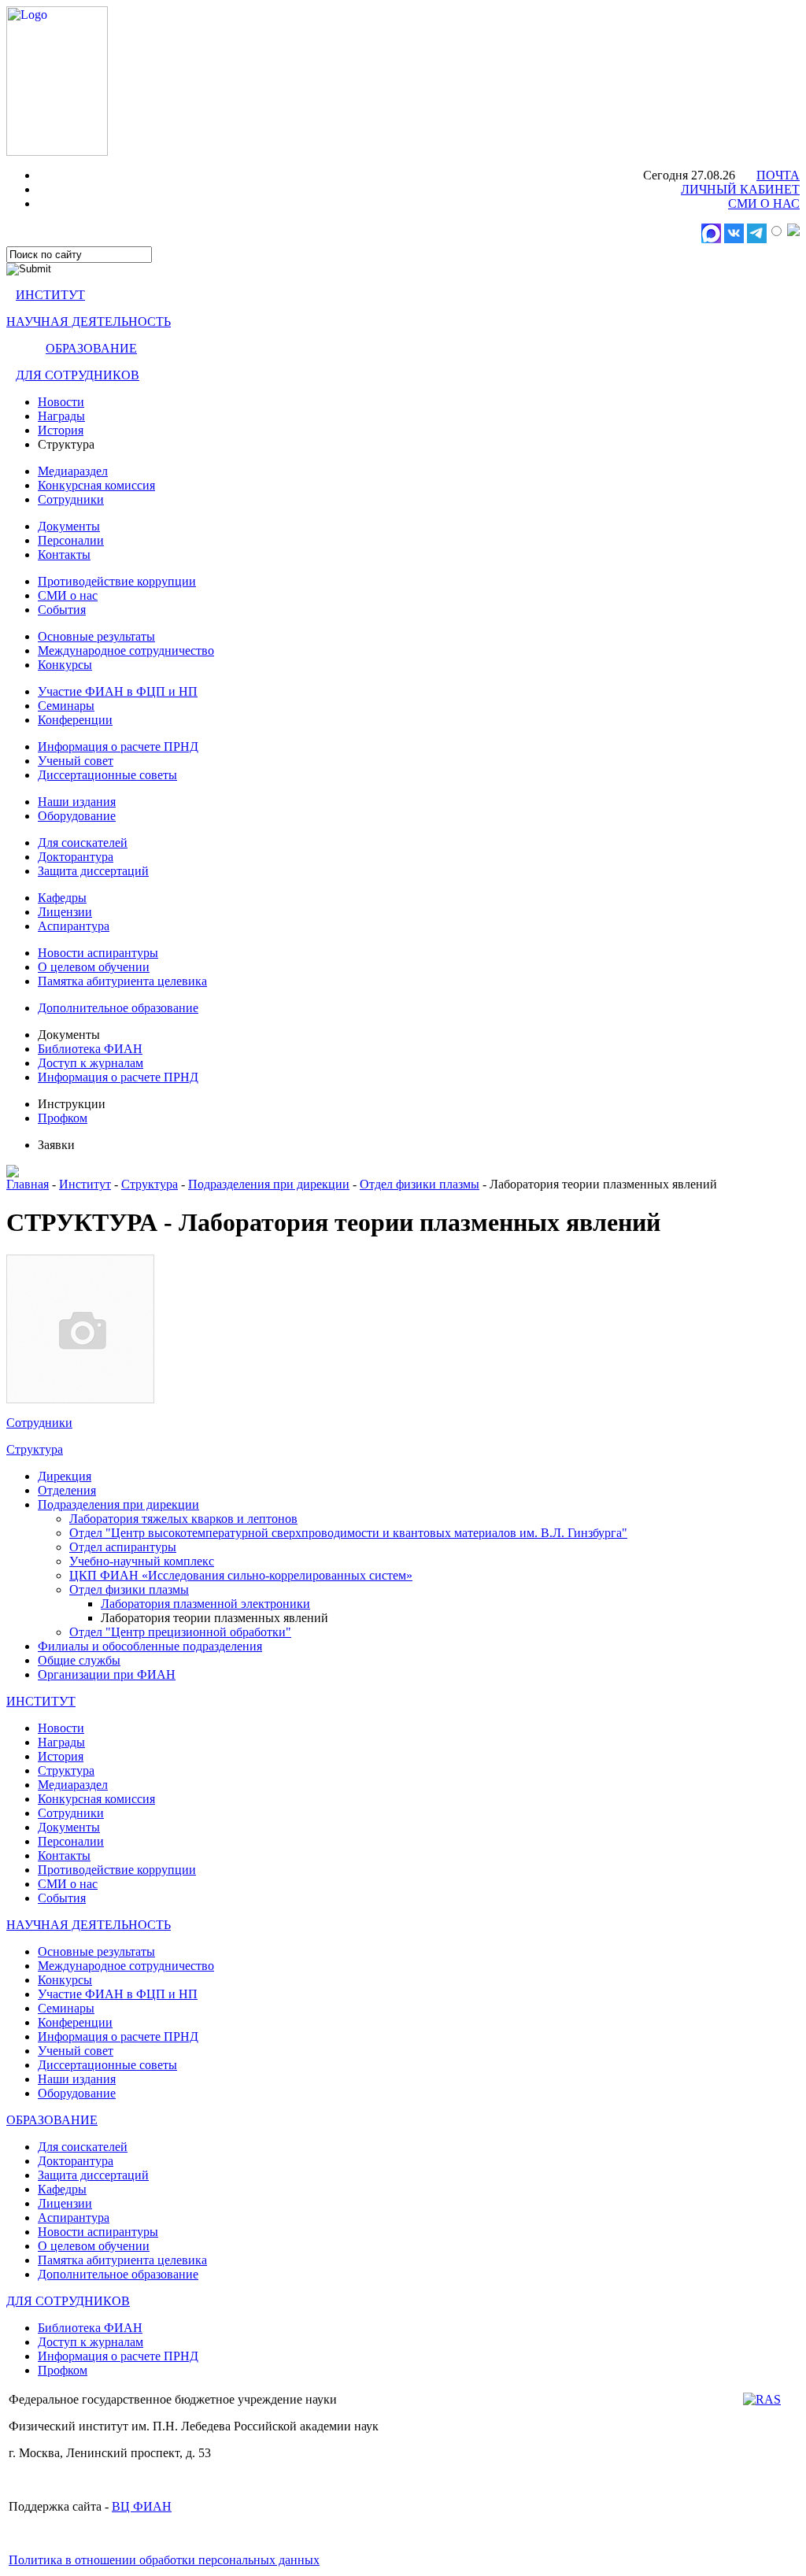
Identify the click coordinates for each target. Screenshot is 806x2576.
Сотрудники (71, 499)
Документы (69, 526)
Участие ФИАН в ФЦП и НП (118, 691)
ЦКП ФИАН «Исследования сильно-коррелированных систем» (241, 1575)
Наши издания (77, 802)
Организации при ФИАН (107, 1674)
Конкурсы (65, 665)
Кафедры (62, 898)
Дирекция (65, 1476)
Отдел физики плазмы (420, 1184)
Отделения (67, 1490)
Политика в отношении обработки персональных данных (164, 2560)
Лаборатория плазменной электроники (205, 1604)
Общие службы (79, 1660)
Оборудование (77, 816)
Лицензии (65, 912)
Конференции (75, 720)
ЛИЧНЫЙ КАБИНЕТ (740, 189)
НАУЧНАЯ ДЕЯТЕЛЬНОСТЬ (89, 322)
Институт (85, 1184)
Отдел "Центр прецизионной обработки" (180, 1632)
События (62, 610)
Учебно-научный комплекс (142, 1561)
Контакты (64, 554)
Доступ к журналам (91, 1063)
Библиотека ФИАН (90, 1049)
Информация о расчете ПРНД (118, 747)
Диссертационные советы (107, 775)
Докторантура (76, 857)
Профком (63, 1118)
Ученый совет (76, 761)
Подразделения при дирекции (269, 1184)
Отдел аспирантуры (123, 1547)
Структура (150, 1184)
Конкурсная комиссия (96, 485)
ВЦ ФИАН (142, 2506)
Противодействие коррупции (117, 581)
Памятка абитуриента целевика (122, 981)
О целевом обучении (94, 967)
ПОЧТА (778, 175)
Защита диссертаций (93, 871)
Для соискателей (83, 843)
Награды (61, 416)
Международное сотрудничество (126, 650)
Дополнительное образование (118, 1008)
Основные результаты (96, 636)
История (61, 430)
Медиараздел (73, 471)
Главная (28, 1184)
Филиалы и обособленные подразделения (150, 1646)
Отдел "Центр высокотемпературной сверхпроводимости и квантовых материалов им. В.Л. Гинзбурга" (348, 1533)
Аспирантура (74, 926)
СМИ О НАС (764, 203)
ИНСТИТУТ (50, 295)
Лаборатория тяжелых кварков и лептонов (183, 1519)
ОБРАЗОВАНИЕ (91, 348)
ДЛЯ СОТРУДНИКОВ (78, 375)
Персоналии (71, 540)
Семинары (66, 706)
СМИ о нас (68, 595)
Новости (61, 402)
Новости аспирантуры (98, 953)
